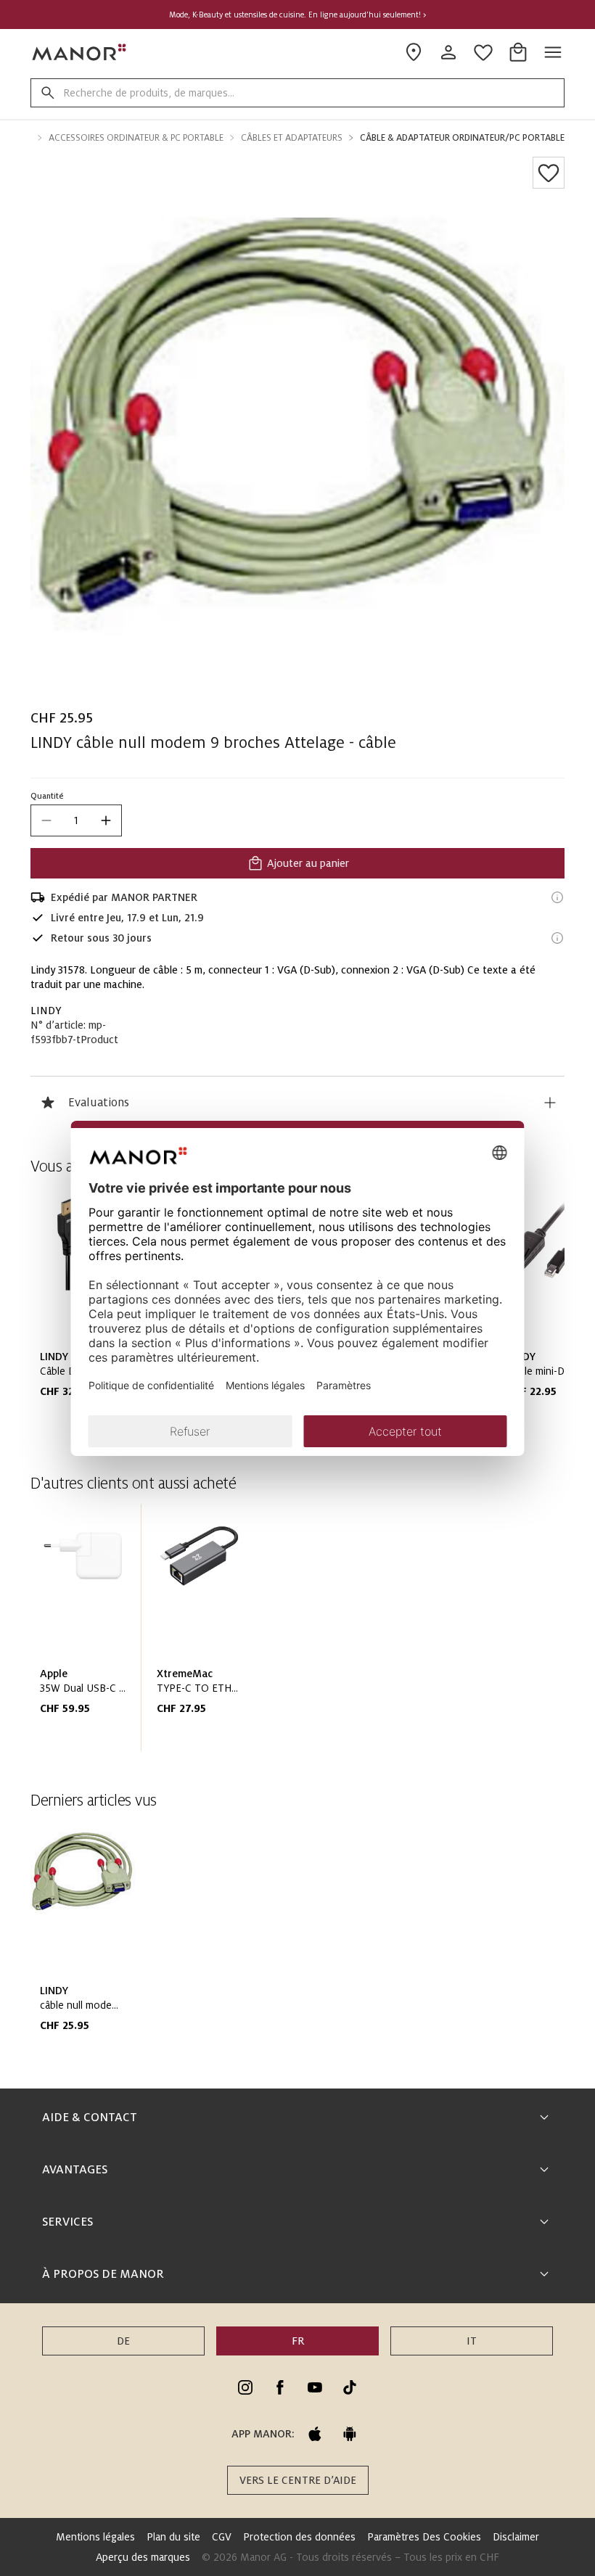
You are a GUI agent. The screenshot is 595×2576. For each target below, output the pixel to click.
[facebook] (280, 2387)
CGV (222, 2537)
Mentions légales (95, 2537)
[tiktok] (350, 2387)
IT (472, 2341)
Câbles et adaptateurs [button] (292, 138)
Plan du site (173, 2537)
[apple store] (315, 2434)
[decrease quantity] (46, 820)
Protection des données (299, 2537)
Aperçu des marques (143, 2557)
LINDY (46, 1011)
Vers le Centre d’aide (298, 2480)
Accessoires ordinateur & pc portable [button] (136, 138)
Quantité (47, 796)
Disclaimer (516, 2537)
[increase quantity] (106, 820)
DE (123, 2341)
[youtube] (315, 2387)
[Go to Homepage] (80, 52)
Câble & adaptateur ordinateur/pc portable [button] (462, 138)
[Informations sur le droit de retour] (557, 938)
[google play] (350, 2434)
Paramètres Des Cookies (424, 2537)
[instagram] (245, 2387)
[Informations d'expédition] (557, 897)
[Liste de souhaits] (549, 173)
